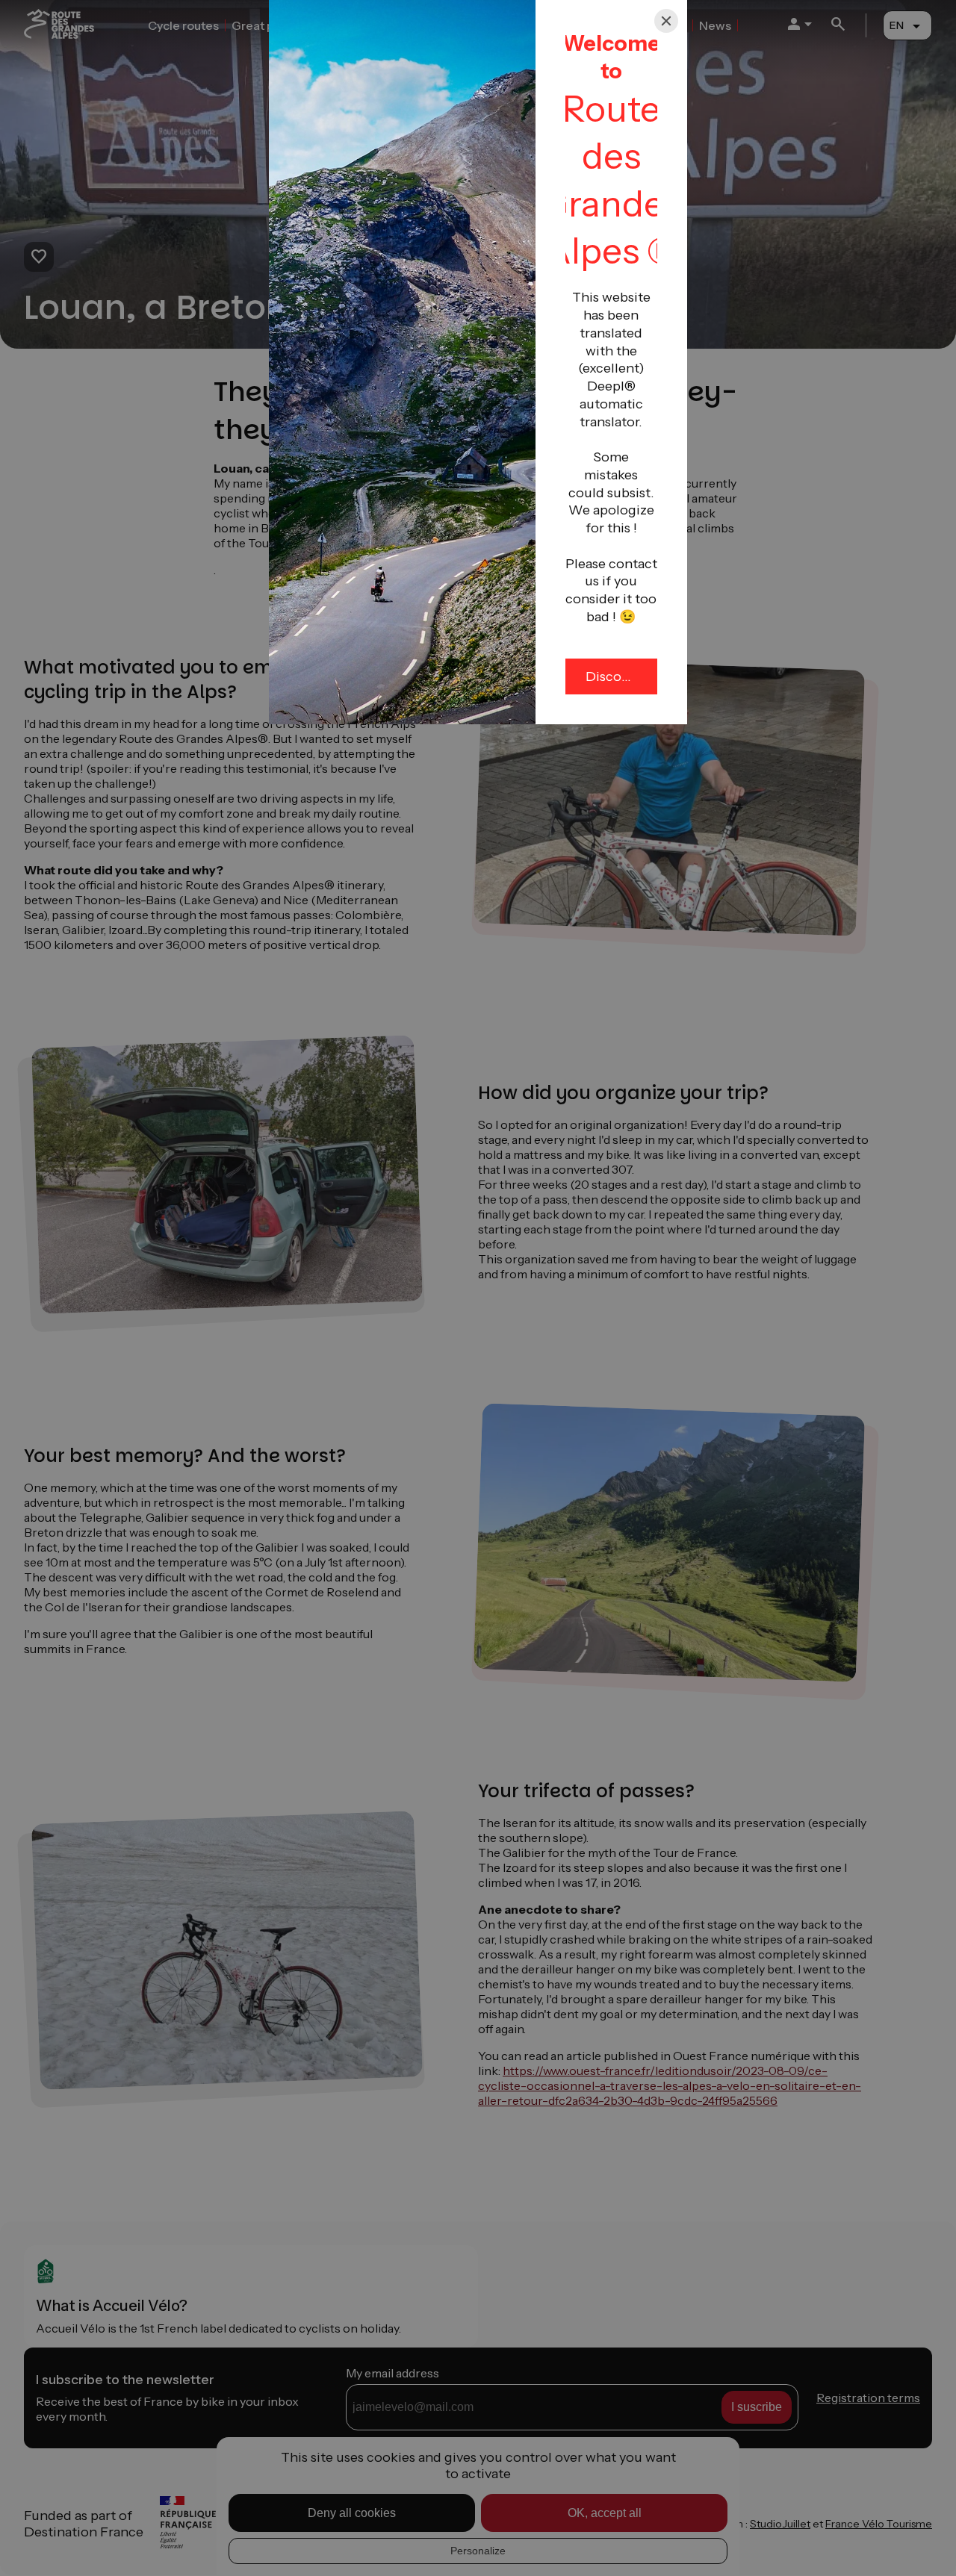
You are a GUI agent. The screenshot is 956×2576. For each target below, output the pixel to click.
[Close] (666, 21)
